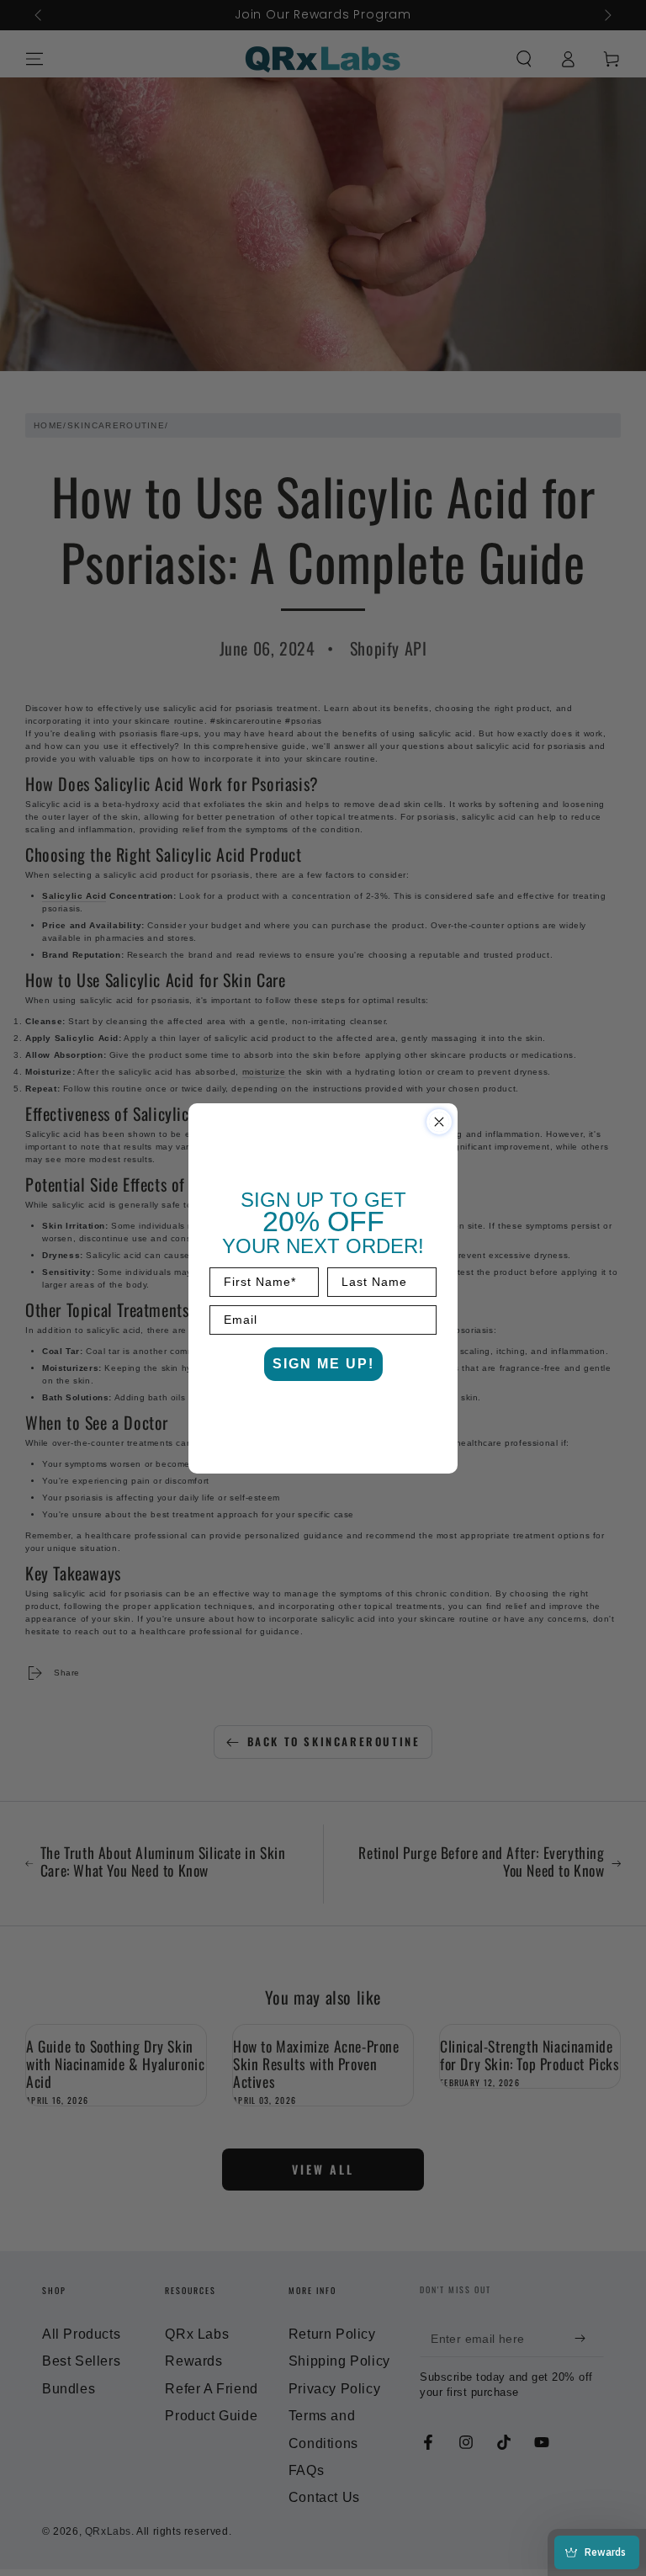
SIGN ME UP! (323, 1364)
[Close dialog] (439, 1122)
